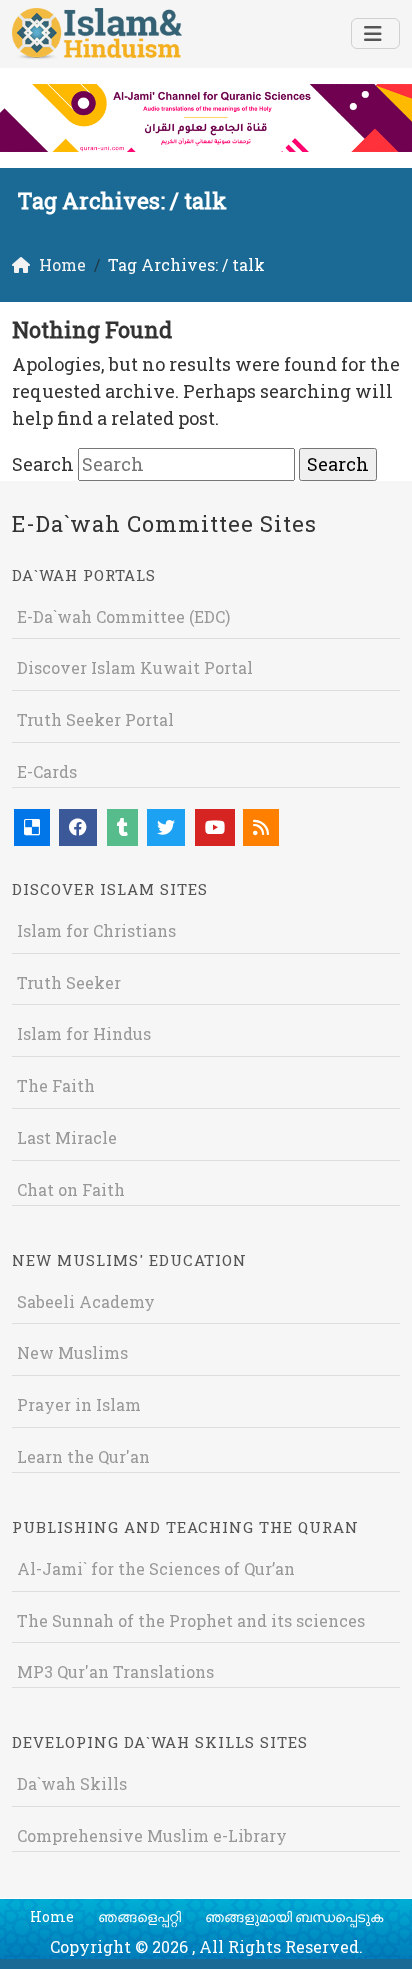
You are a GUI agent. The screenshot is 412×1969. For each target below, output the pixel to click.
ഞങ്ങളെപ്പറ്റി (139, 1916)
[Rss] (261, 827)
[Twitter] (166, 827)
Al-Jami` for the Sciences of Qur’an (156, 1568)
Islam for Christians (96, 930)
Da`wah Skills (72, 1783)
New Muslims (72, 1352)
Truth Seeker (69, 982)
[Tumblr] (122, 827)
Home (52, 1916)
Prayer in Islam (79, 1404)
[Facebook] (78, 827)
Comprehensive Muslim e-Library (152, 1835)
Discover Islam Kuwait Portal (135, 667)
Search (43, 464)
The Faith (56, 1085)
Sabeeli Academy (86, 1301)
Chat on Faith (71, 1189)
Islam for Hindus (84, 1033)
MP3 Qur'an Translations (115, 1671)
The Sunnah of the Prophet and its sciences (191, 1620)
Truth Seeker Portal (95, 719)
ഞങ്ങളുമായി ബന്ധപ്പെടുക (294, 1916)
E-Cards (47, 771)
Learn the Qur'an (83, 1456)
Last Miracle (67, 1137)
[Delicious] (32, 827)
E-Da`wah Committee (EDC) (123, 616)
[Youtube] (215, 827)
